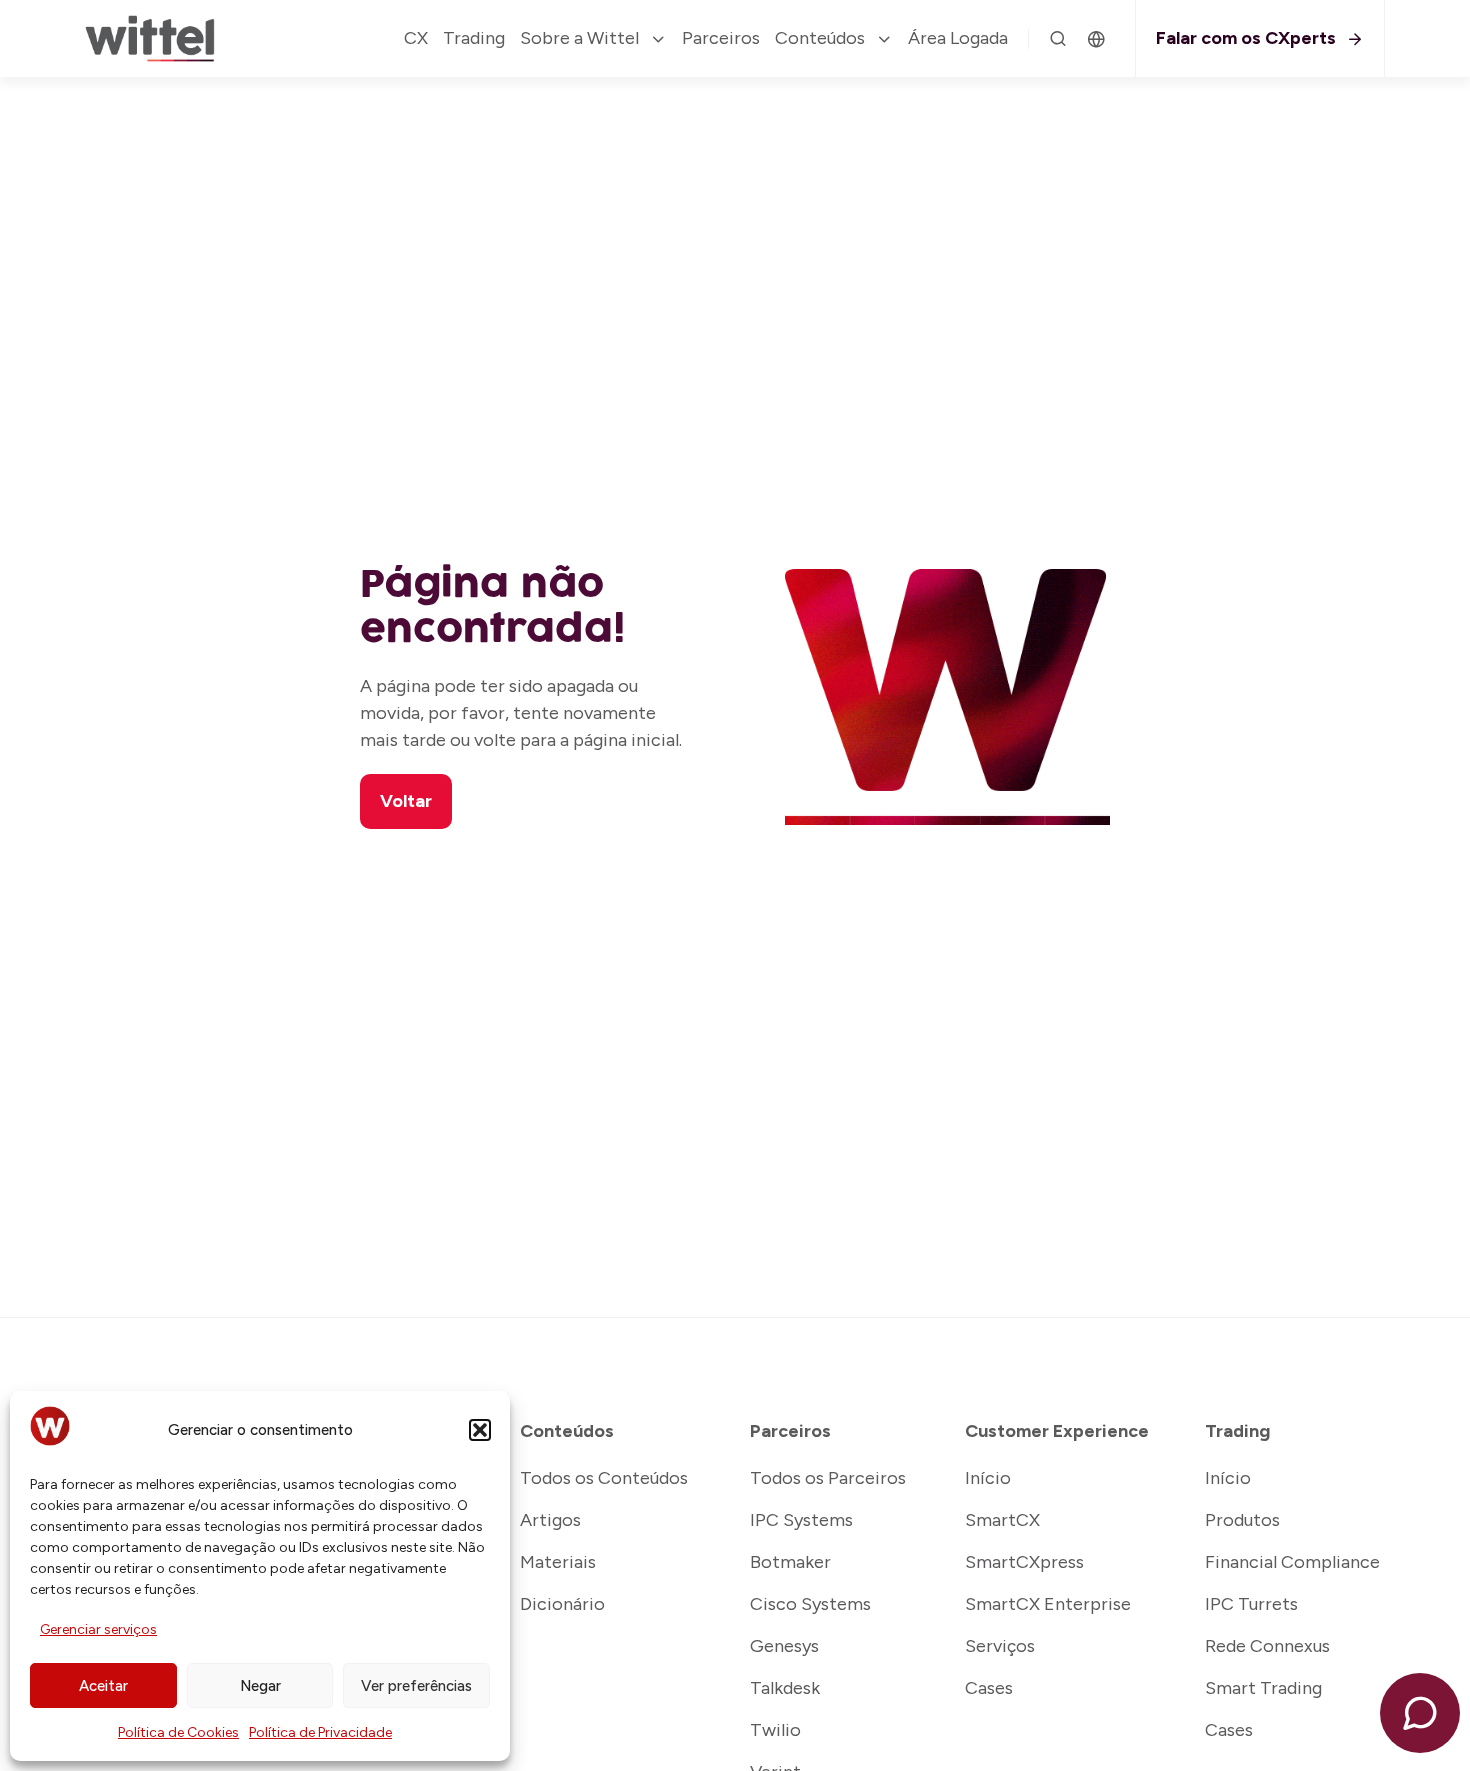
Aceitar (103, 1686)
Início (988, 1478)
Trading (474, 38)
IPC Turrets (1251, 1604)
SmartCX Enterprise (1048, 1604)
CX (416, 38)
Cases (989, 1688)
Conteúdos (820, 38)
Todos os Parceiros (828, 1478)
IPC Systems (801, 1520)
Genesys (784, 1646)
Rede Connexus (1267, 1646)
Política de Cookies (178, 1732)
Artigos (550, 1520)
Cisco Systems (810, 1604)
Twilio (775, 1730)
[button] (480, 1430)
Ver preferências (416, 1686)
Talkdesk (785, 1688)
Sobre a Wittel (579, 38)
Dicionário (562, 1604)
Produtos (1242, 1520)
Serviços (1000, 1646)
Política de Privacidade (320, 1732)
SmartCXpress (1024, 1562)
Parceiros (721, 38)
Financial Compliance (1292, 1562)
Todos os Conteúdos (604, 1478)
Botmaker (790, 1562)
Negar (260, 1686)
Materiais (558, 1562)
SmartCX (1002, 1520)
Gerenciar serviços (98, 1629)
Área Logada (958, 38)
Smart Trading (1263, 1688)
